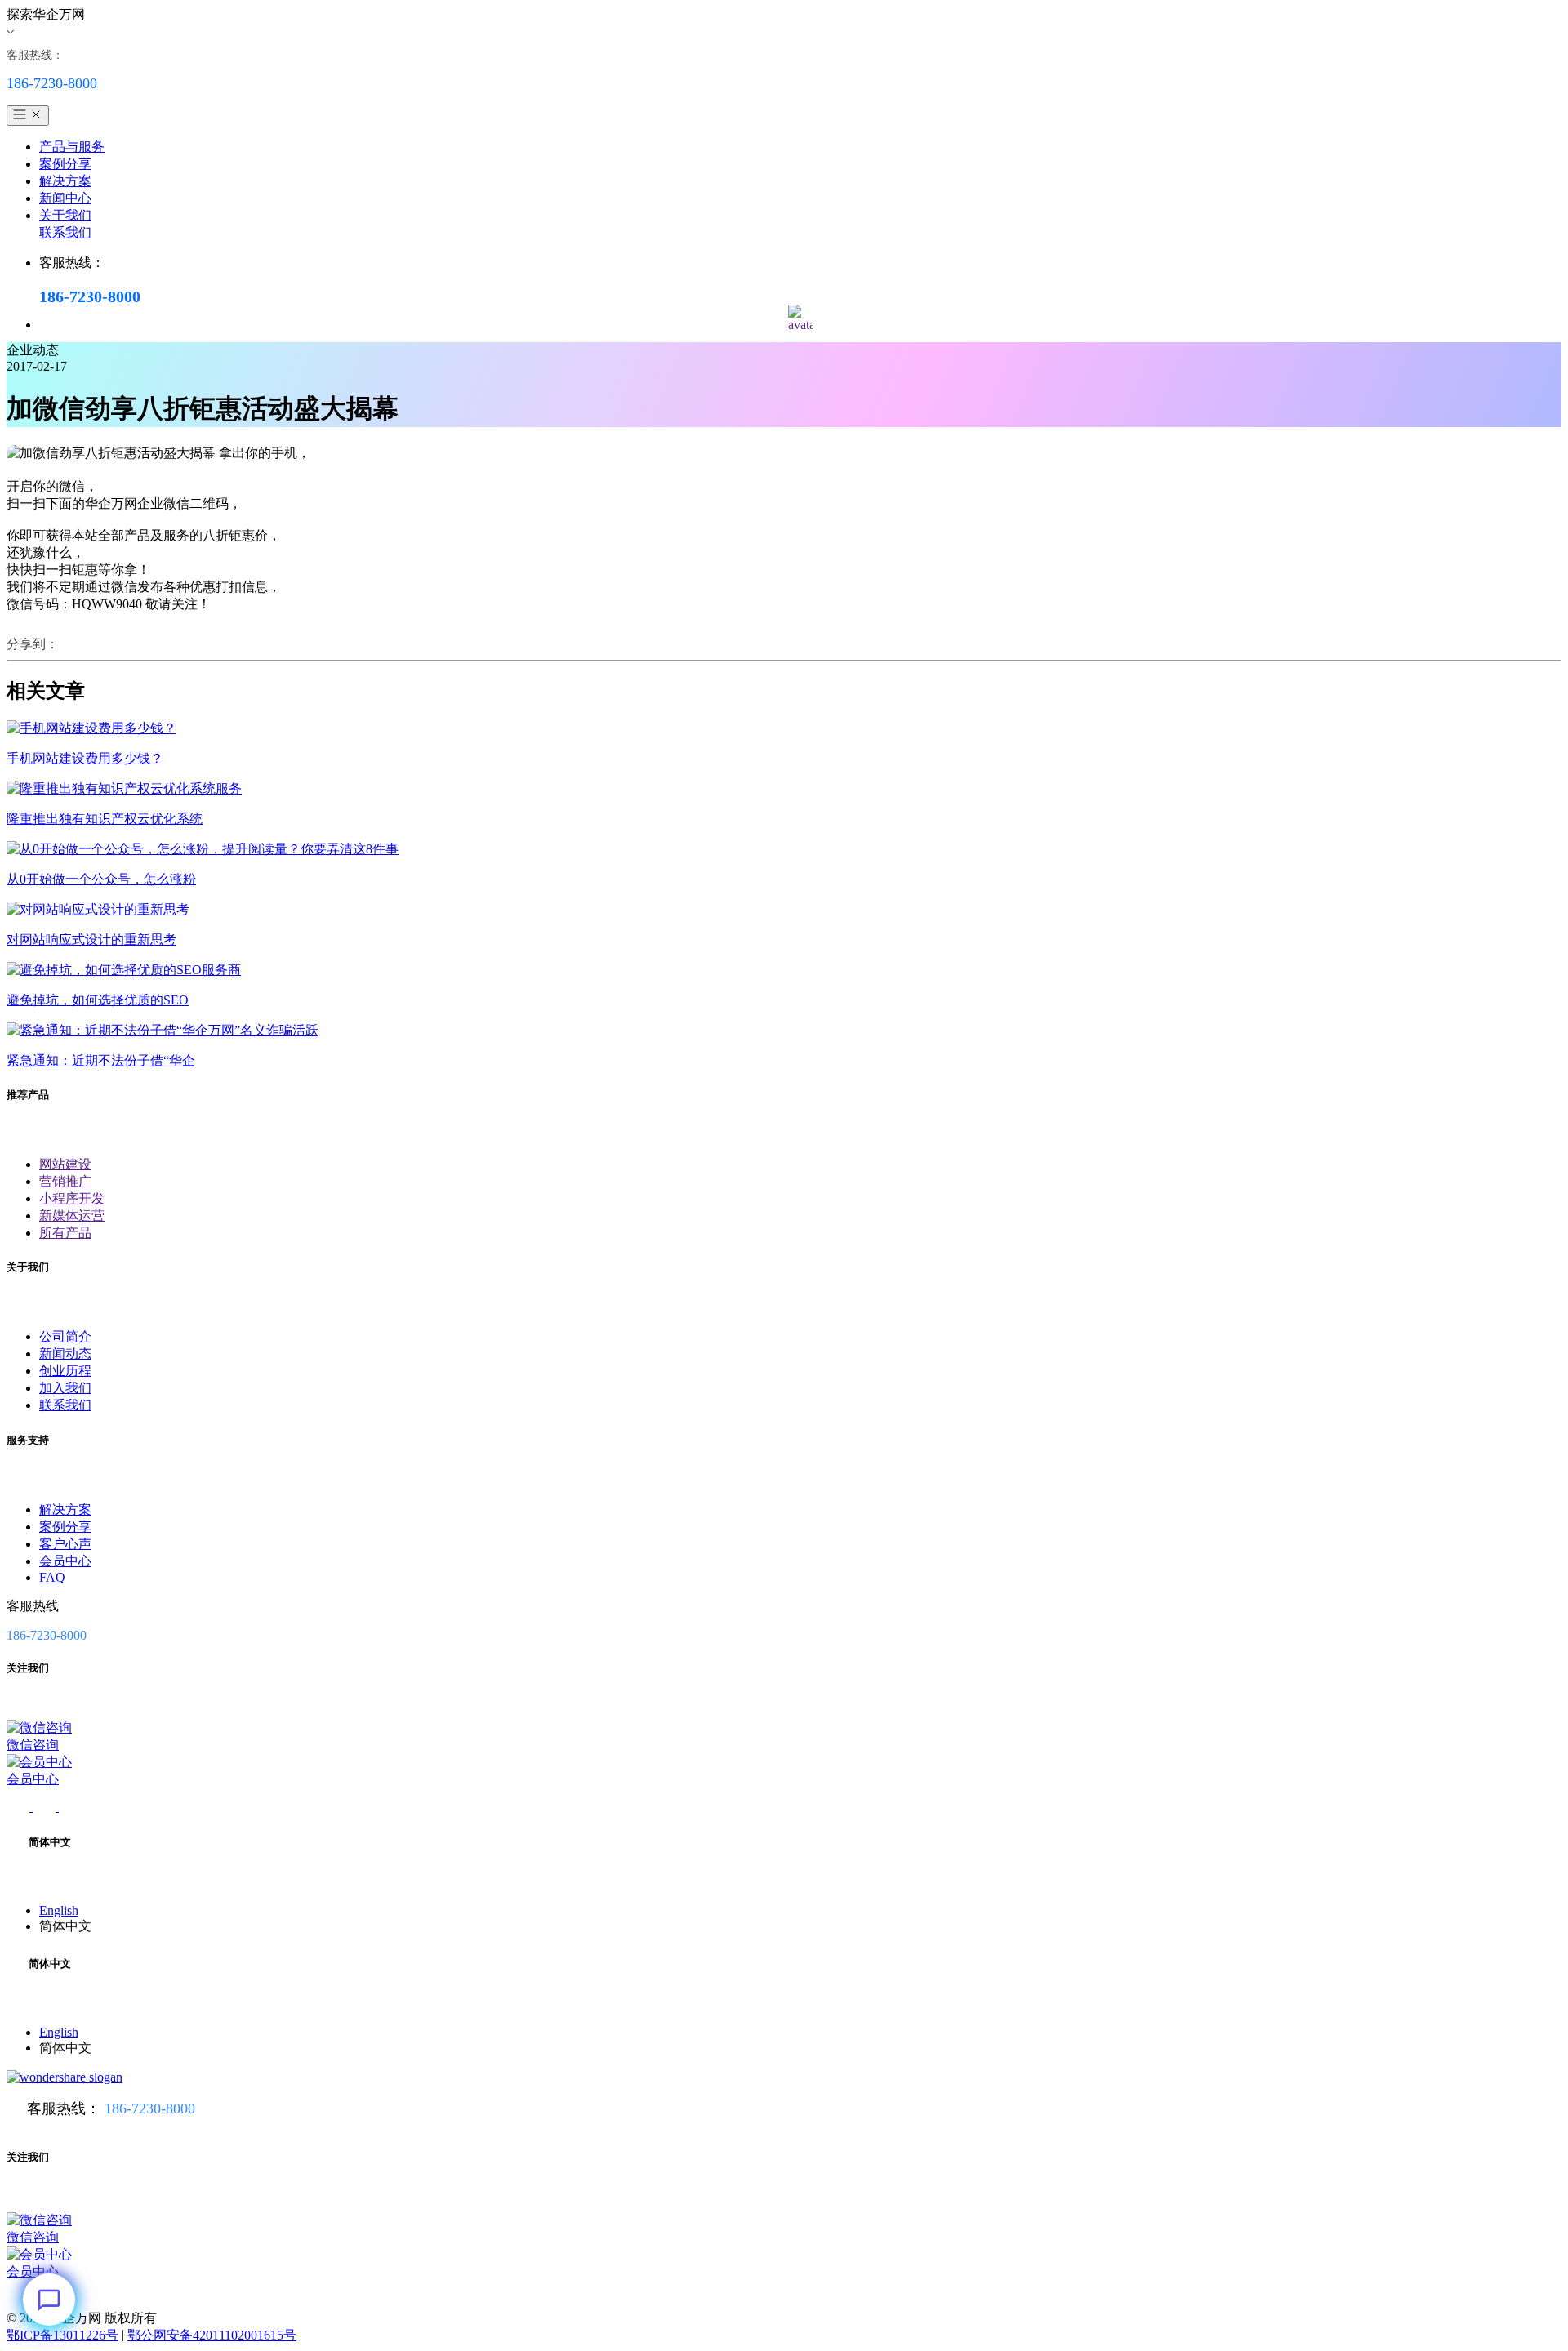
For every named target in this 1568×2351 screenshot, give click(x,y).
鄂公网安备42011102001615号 (212, 2335)
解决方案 (65, 181)
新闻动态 (65, 1354)
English (59, 1910)
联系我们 (65, 232)
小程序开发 (72, 1198)
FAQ (52, 1577)
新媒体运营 (72, 1216)
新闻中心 (65, 198)
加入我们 (65, 1388)
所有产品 (65, 1233)
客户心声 (65, 1544)
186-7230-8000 (150, 2108)
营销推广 (65, 1181)
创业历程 (65, 1371)
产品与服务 (72, 147)
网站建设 (65, 1164)
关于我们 (65, 215)
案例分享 (65, 164)
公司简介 (65, 1336)
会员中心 (65, 1561)
